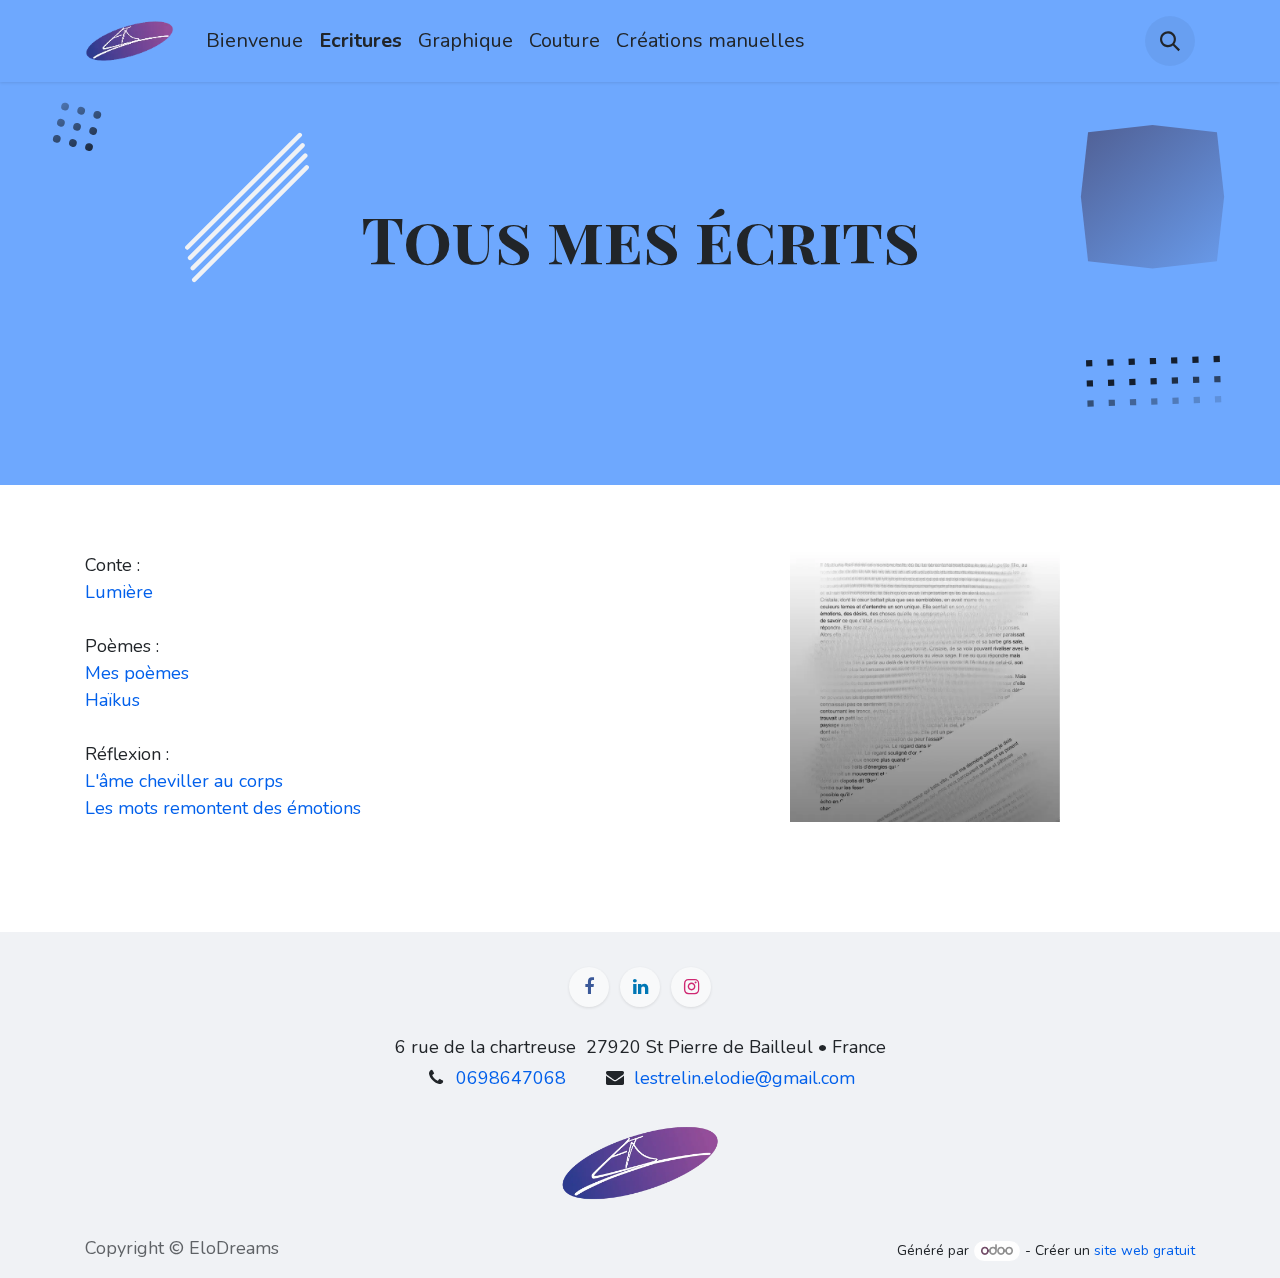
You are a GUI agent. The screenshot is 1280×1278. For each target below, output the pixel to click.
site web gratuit (1144, 1250)
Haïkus (112, 700)
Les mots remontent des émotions (223, 808)
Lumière (119, 592)
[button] (1170, 41)
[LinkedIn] (640, 987)
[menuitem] (254, 41)
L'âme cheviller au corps (184, 781)
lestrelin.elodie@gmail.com (744, 1078)
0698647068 (511, 1078)
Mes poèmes (137, 673)
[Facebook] (589, 987)
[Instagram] (691, 987)
